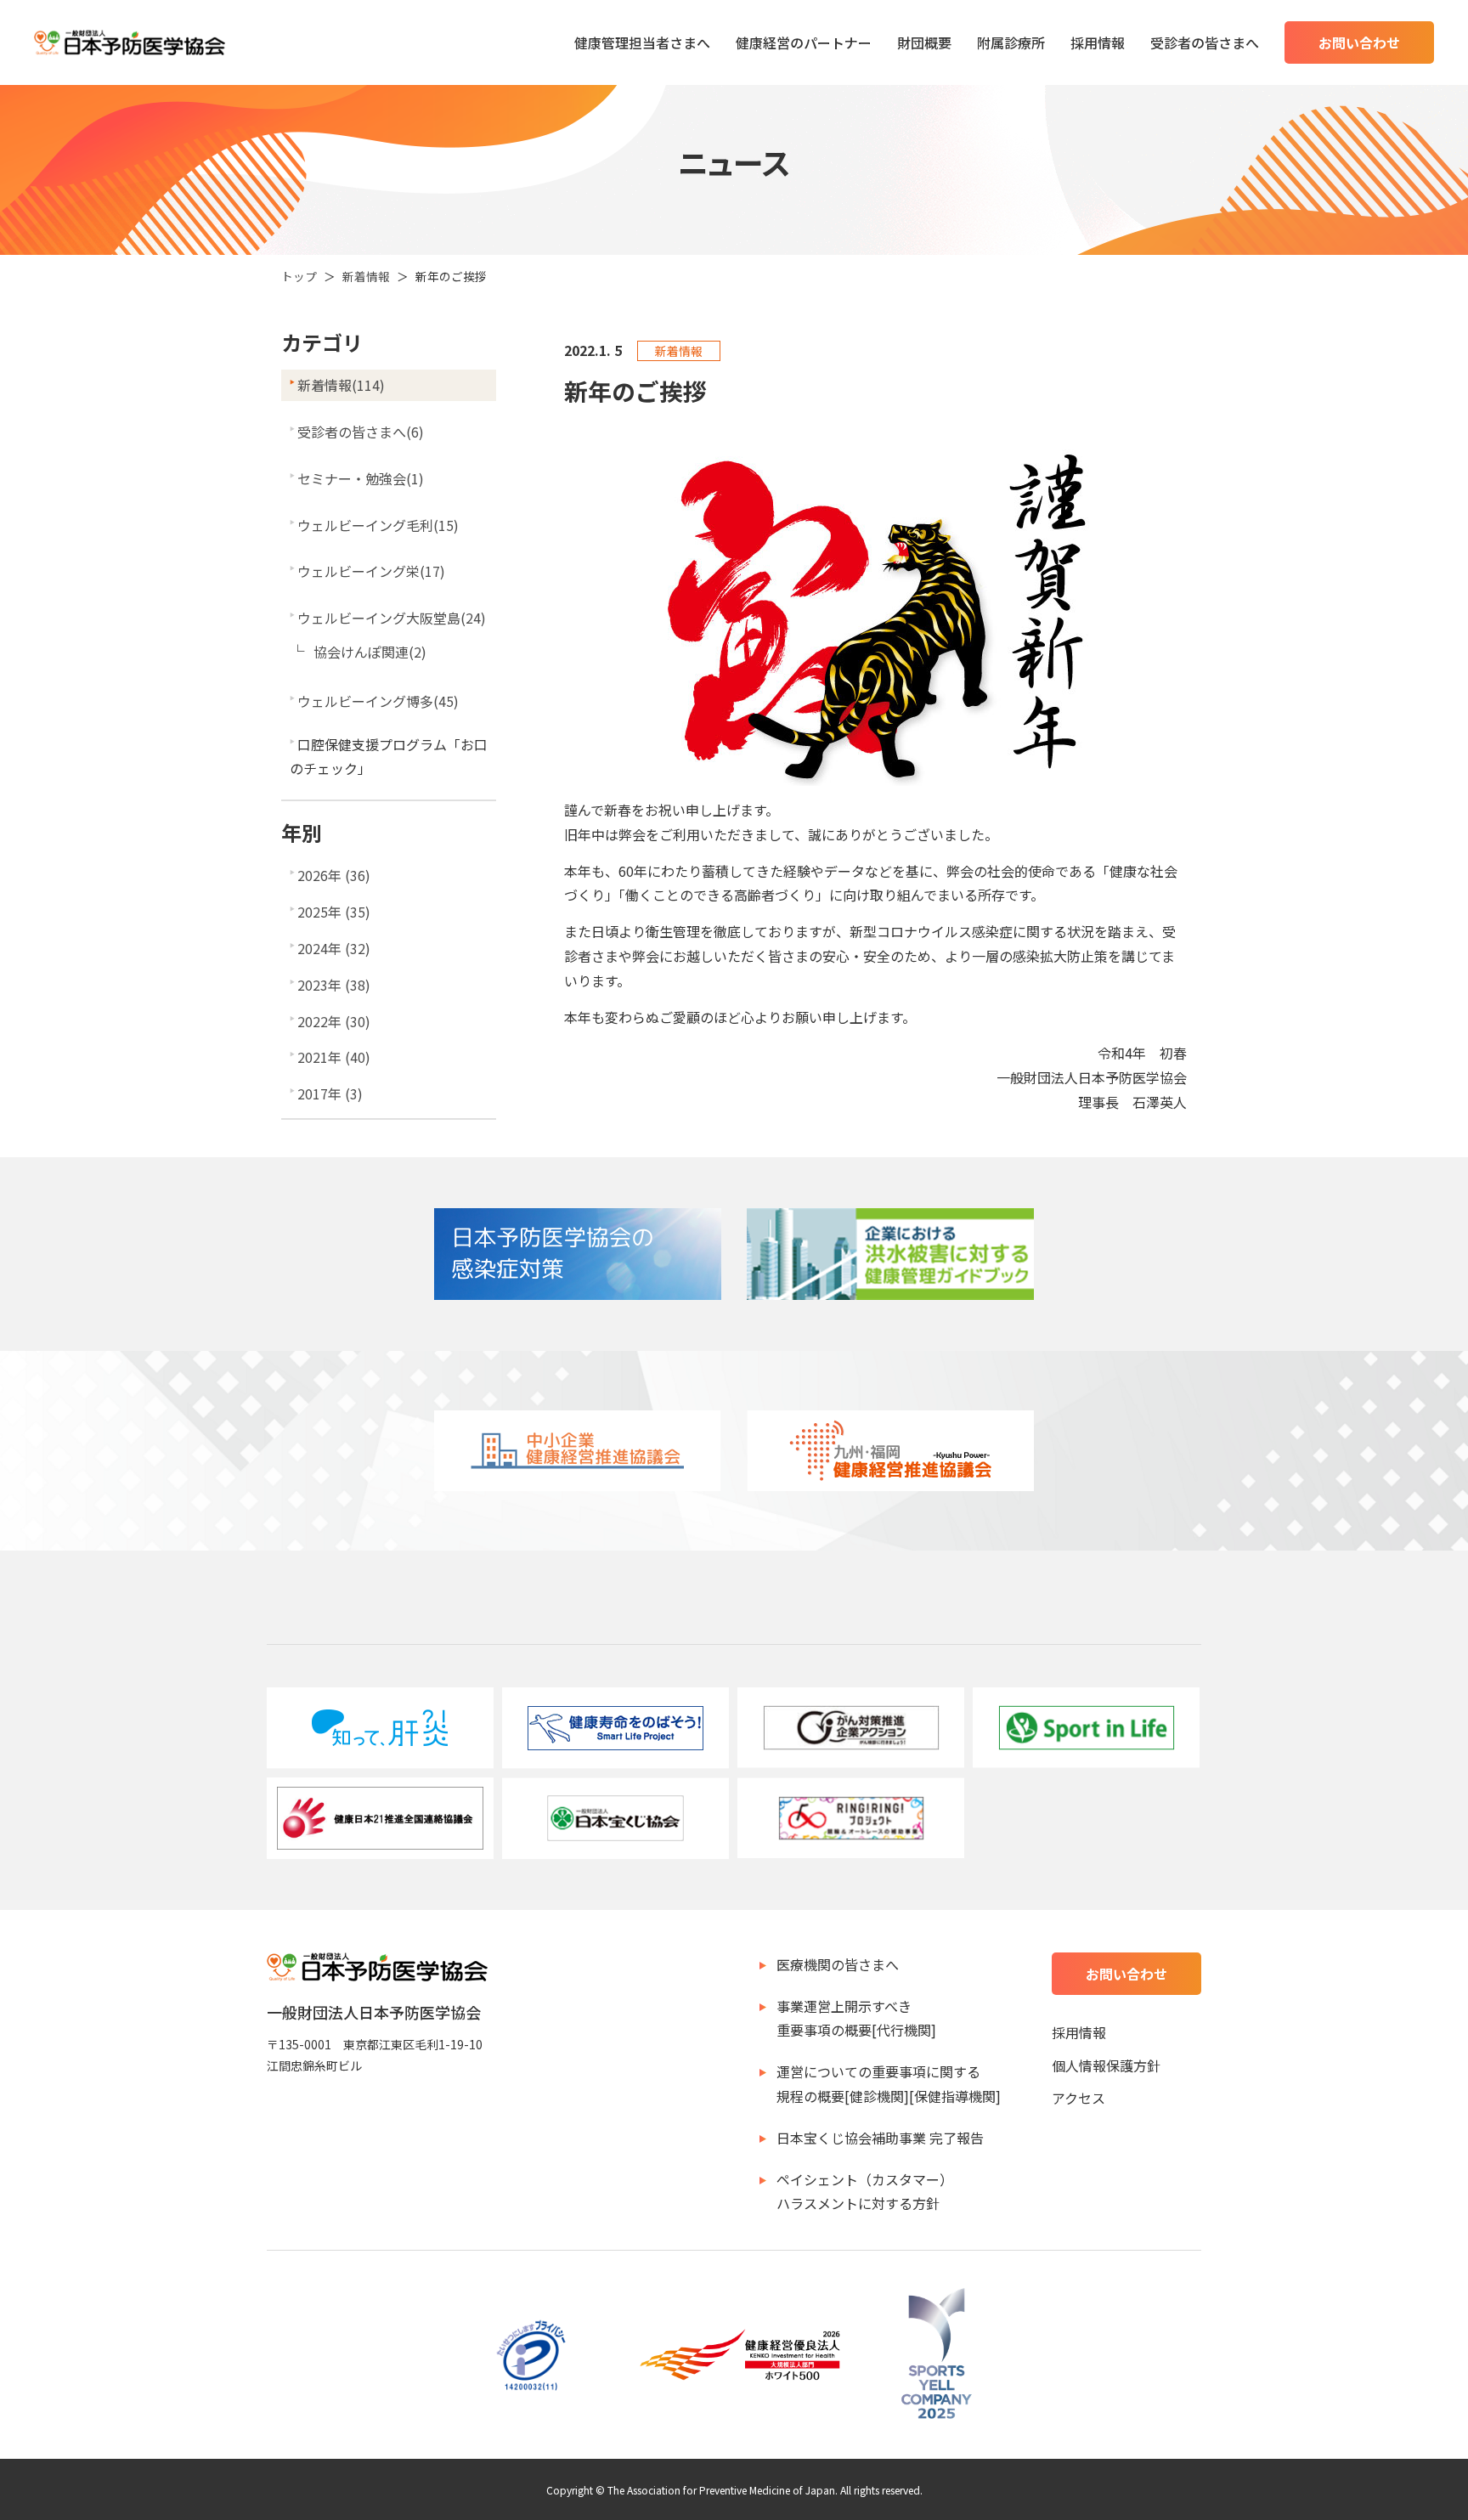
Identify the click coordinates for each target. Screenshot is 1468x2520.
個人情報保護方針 (1106, 2065)
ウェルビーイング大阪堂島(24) (392, 618)
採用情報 (1098, 42)
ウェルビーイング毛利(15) (378, 525)
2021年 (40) (334, 1057)
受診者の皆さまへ (1205, 42)
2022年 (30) (334, 1021)
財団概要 (924, 42)
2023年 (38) (334, 985)
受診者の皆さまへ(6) (361, 432)
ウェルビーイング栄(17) (371, 571)
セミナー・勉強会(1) (361, 478)
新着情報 (366, 276)
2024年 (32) (334, 948)
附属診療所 (1011, 42)
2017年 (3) (330, 1093)
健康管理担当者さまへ (642, 42)
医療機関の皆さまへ (838, 1964)
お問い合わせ (1359, 42)
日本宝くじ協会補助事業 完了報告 (880, 2138)
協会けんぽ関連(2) (370, 652)
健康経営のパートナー (804, 42)
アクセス (1078, 2098)
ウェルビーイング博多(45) (378, 701)
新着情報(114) (341, 385)
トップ (299, 276)
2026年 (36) (334, 875)
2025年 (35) (334, 912)
